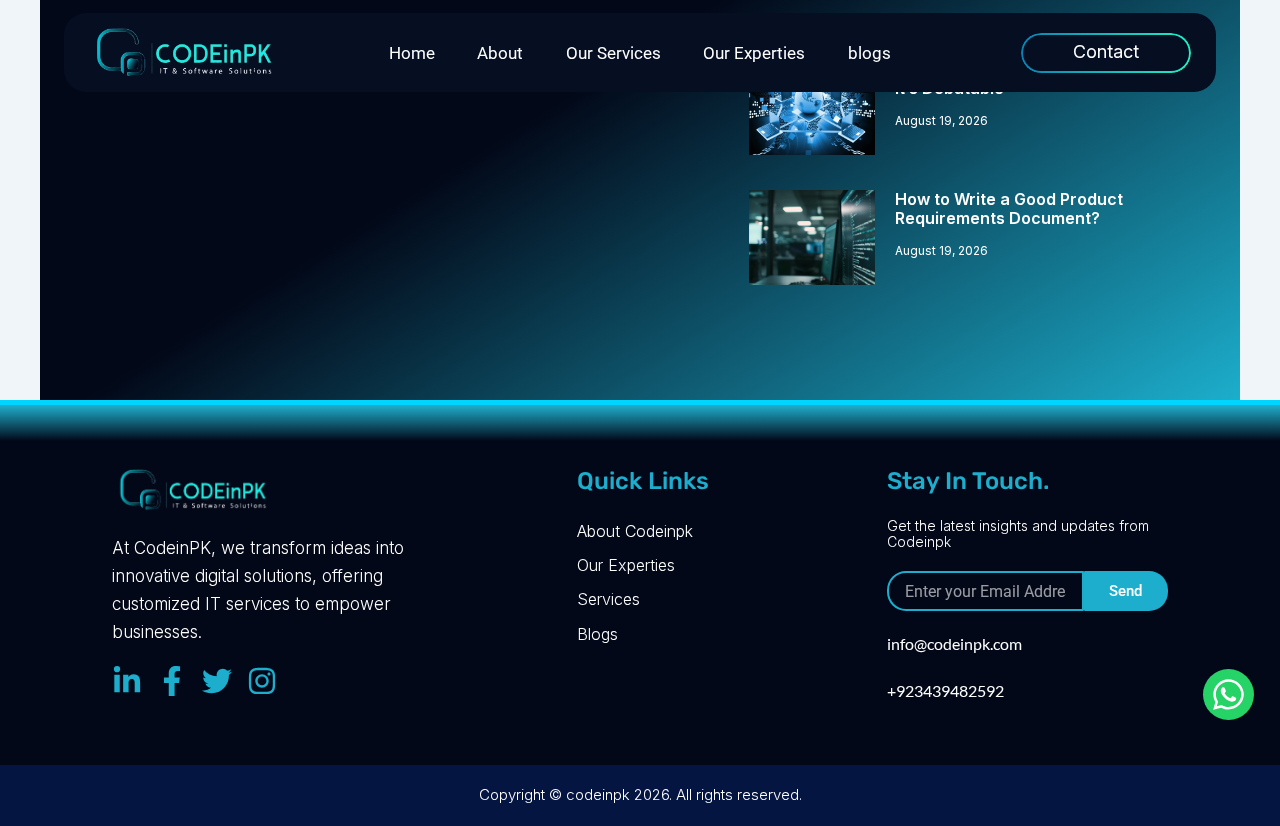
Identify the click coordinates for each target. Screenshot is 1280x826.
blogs (869, 53)
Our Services (613, 53)
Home (412, 53)
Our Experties (754, 53)
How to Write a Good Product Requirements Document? (1009, 208)
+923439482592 (945, 690)
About (500, 53)
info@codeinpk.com (954, 643)
